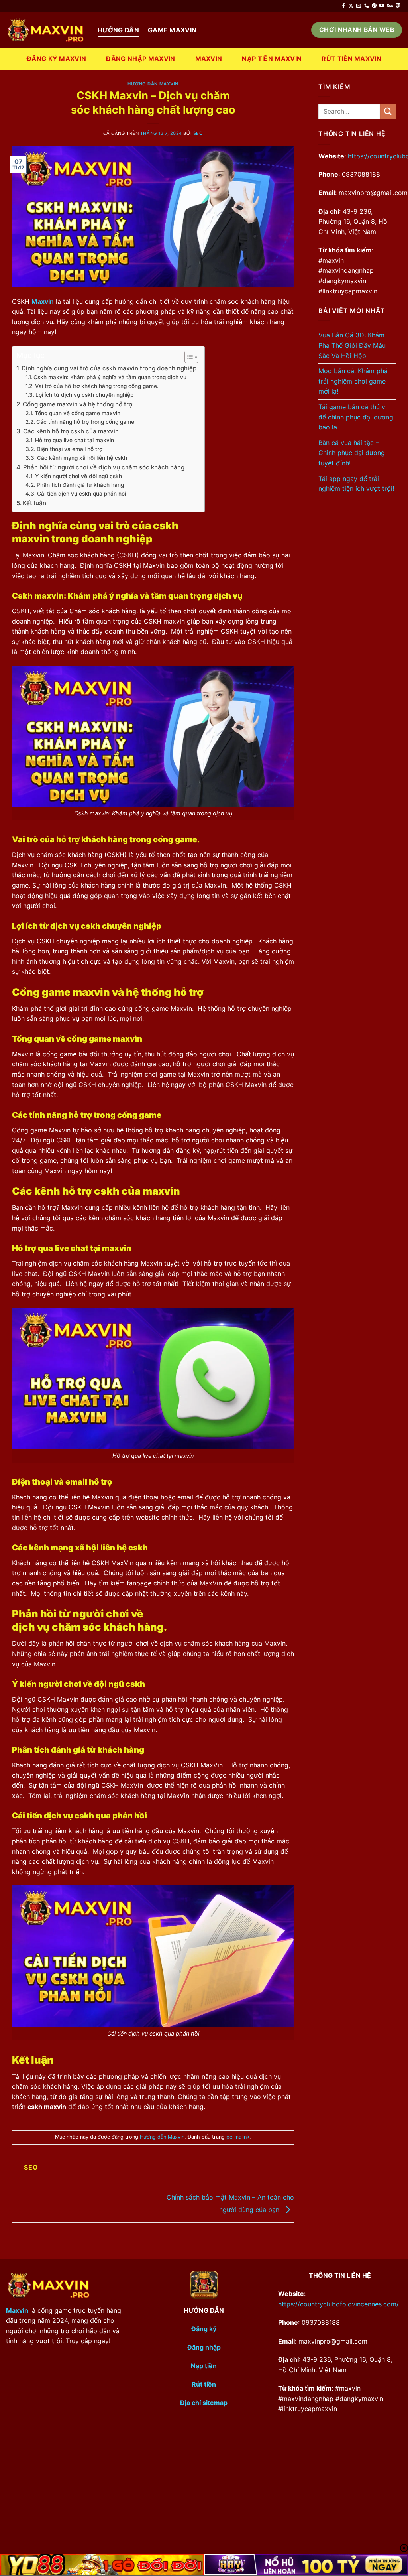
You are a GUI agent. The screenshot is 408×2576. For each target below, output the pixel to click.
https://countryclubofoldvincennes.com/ (338, 2304)
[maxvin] (46, 30)
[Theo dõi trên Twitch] (398, 6)
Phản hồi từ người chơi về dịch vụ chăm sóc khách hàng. (105, 467)
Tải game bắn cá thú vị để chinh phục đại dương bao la (356, 417)
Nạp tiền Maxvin (272, 59)
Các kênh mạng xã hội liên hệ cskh (82, 458)
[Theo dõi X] (351, 6)
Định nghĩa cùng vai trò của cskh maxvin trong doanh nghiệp (109, 368)
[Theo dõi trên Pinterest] (374, 6)
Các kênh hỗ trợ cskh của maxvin (71, 431)
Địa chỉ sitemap (204, 2403)
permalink (238, 2137)
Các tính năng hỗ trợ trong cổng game (85, 422)
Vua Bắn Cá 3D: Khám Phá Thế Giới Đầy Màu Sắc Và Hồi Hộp (352, 345)
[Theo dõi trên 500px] (390, 6)
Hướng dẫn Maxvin (153, 84)
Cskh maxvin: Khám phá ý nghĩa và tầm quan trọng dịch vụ (110, 377)
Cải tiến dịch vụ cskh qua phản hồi (81, 494)
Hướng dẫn (118, 30)
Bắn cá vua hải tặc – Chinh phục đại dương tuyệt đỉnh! (352, 453)
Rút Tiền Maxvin (351, 59)
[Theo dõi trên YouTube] (382, 6)
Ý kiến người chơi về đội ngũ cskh (78, 476)
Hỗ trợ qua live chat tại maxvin (75, 440)
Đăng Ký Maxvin (56, 59)
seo (198, 133)
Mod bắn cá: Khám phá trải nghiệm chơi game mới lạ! (353, 381)
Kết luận (34, 503)
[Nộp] (388, 111)
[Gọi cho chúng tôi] (367, 6)
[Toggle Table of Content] (187, 357)
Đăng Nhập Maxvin (140, 59)
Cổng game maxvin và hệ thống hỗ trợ (77, 404)
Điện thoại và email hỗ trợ (70, 449)
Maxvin (209, 59)
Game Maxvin (172, 30)
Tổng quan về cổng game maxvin (77, 413)
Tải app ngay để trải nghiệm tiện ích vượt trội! (356, 484)
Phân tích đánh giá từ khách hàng (80, 485)
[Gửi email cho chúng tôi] (359, 6)
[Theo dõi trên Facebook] (343, 6)
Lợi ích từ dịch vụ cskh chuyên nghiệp (84, 395)
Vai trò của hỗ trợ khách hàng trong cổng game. (97, 386)
